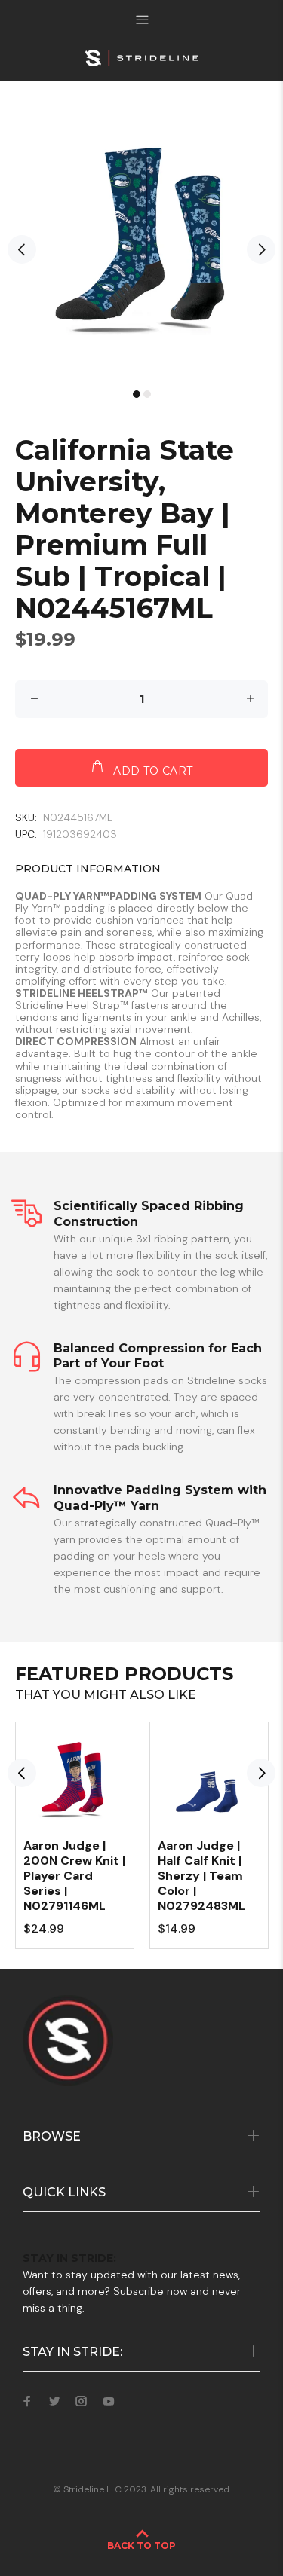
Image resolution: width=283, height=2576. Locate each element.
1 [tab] (137, 394)
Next (261, 249)
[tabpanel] (141, 242)
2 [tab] (147, 394)
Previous (22, 249)
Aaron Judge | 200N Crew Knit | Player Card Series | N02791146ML (74, 1876)
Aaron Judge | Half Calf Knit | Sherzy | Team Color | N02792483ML (201, 1876)
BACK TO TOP (141, 2545)
